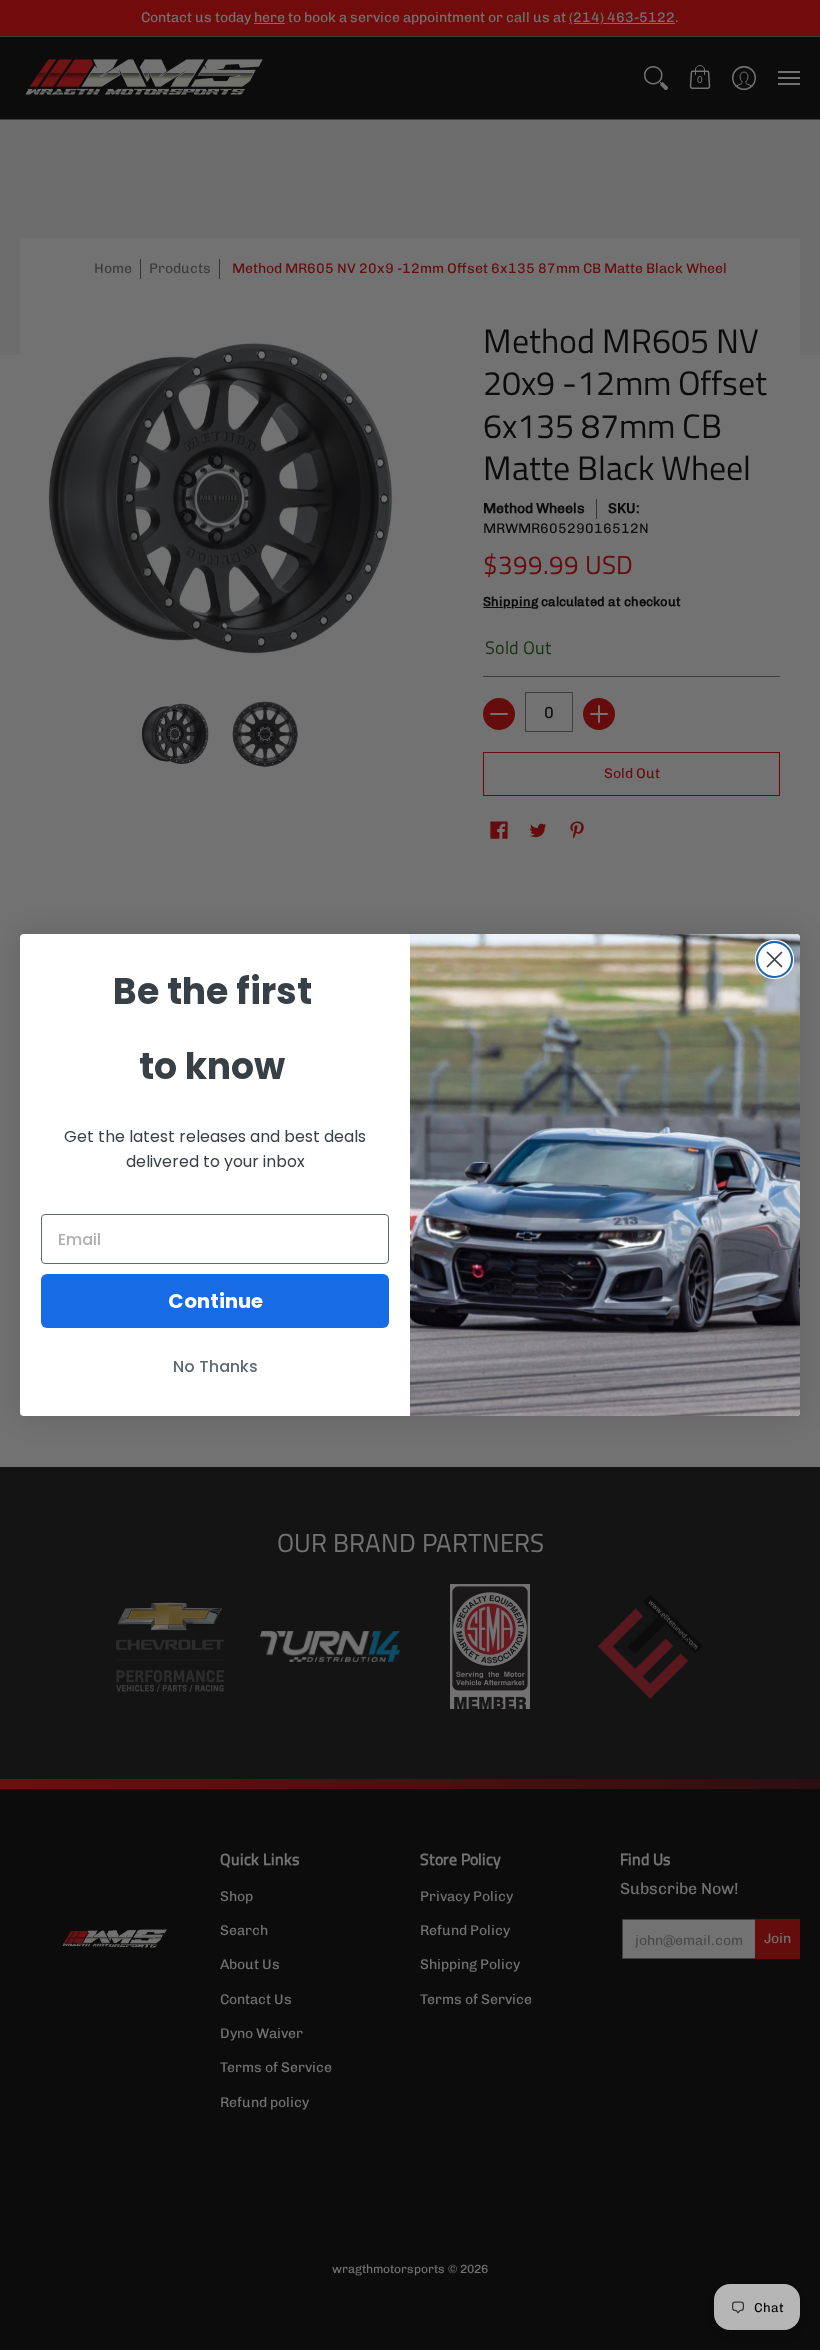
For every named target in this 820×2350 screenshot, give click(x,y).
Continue (215, 1301)
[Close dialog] (774, 959)
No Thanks (215, 1366)
